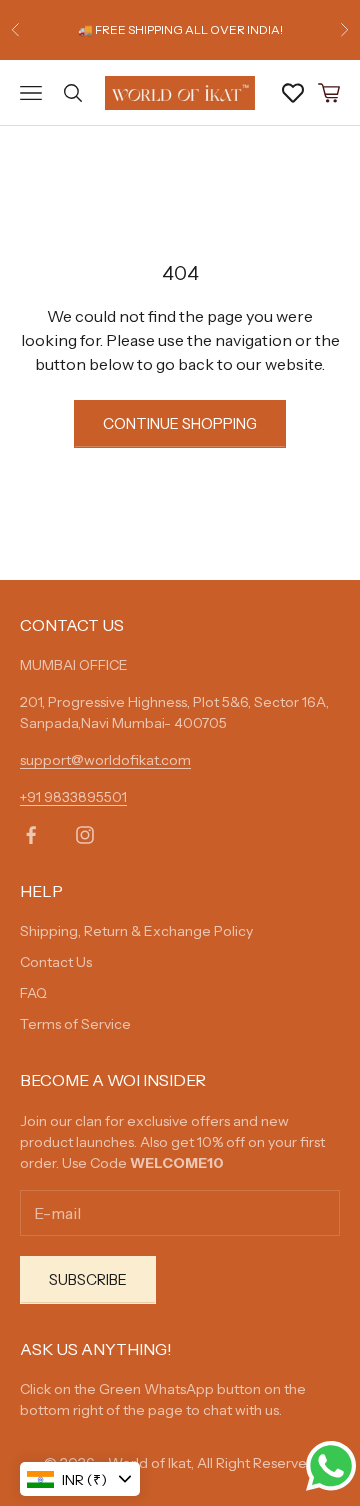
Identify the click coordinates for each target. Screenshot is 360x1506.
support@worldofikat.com (105, 760)
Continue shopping (180, 423)
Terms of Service (75, 1024)
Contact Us (56, 962)
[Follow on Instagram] (85, 835)
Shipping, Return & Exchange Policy (136, 931)
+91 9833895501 (73, 797)
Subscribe (88, 1279)
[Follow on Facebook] (31, 835)
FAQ (33, 993)
